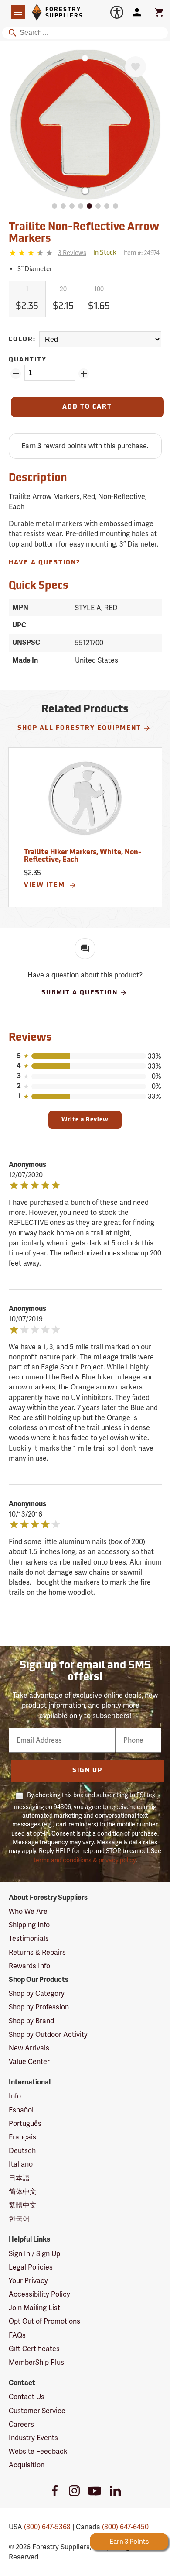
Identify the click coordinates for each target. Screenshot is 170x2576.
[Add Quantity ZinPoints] (84, 374)
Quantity (28, 360)
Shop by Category (37, 1993)
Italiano (21, 2164)
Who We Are (28, 1911)
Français (22, 2137)
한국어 (19, 2219)
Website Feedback (38, 2451)
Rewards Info (29, 1966)
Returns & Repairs (37, 1952)
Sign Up (87, 1771)
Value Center (29, 2062)
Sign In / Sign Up (34, 2254)
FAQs (17, 2335)
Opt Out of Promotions (44, 2321)
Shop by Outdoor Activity (48, 2034)
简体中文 (23, 2192)
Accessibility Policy (39, 2294)
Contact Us (27, 2397)
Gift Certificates (34, 2349)
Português (25, 2124)
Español (21, 2110)
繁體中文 (23, 2205)
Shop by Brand (31, 2021)
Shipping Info (29, 1925)
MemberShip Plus (36, 2362)
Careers (21, 2424)
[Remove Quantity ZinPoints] (16, 374)
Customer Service (37, 2411)
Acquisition (27, 2465)
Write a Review (85, 1120)
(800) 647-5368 (47, 2527)
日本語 (19, 2178)
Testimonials (29, 1938)
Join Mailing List (34, 2308)
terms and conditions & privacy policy (85, 1860)
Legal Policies (31, 2267)
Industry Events (33, 2438)
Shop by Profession (39, 2007)
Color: (22, 340)
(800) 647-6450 (125, 2527)
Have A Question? (45, 563)
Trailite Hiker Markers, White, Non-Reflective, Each (83, 856)
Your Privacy (28, 2281)
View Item (46, 886)
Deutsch (22, 2151)
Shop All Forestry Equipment (79, 728)
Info (15, 2096)
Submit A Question (80, 993)
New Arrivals (29, 2048)
